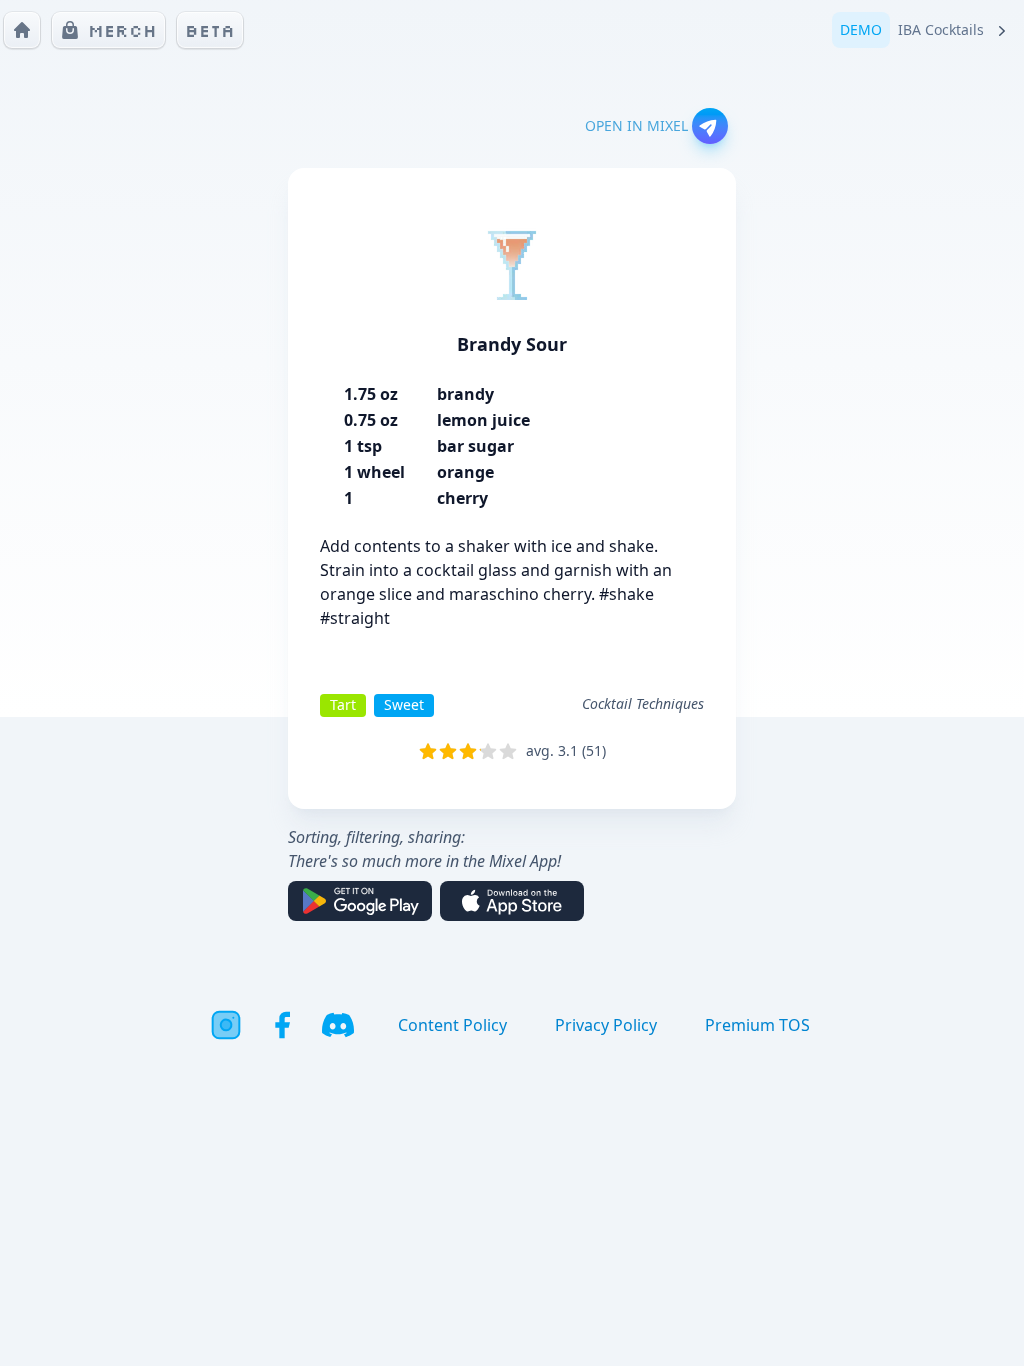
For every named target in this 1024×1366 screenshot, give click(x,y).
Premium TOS (757, 1025)
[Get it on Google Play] (360, 901)
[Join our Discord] (338, 1025)
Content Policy (452, 1025)
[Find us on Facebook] (282, 1025)
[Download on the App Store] (512, 901)
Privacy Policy (606, 1025)
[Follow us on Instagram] (226, 1025)
